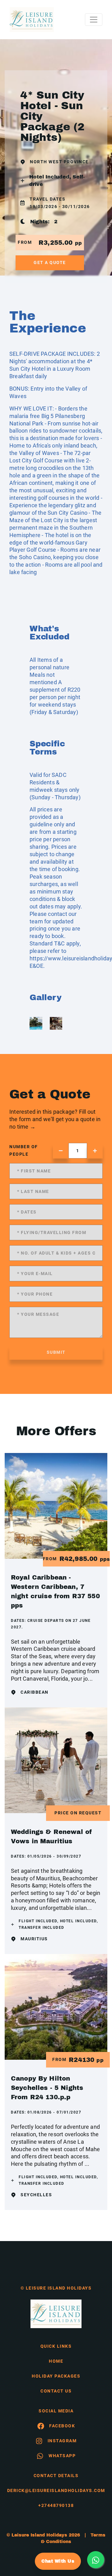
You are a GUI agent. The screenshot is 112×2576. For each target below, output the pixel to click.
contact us (56, 2391)
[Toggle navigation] (94, 20)
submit (56, 1352)
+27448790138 (56, 2505)
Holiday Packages (56, 2376)
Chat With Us (58, 2561)
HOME (56, 2361)
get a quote (50, 262)
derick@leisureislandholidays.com (56, 2490)
